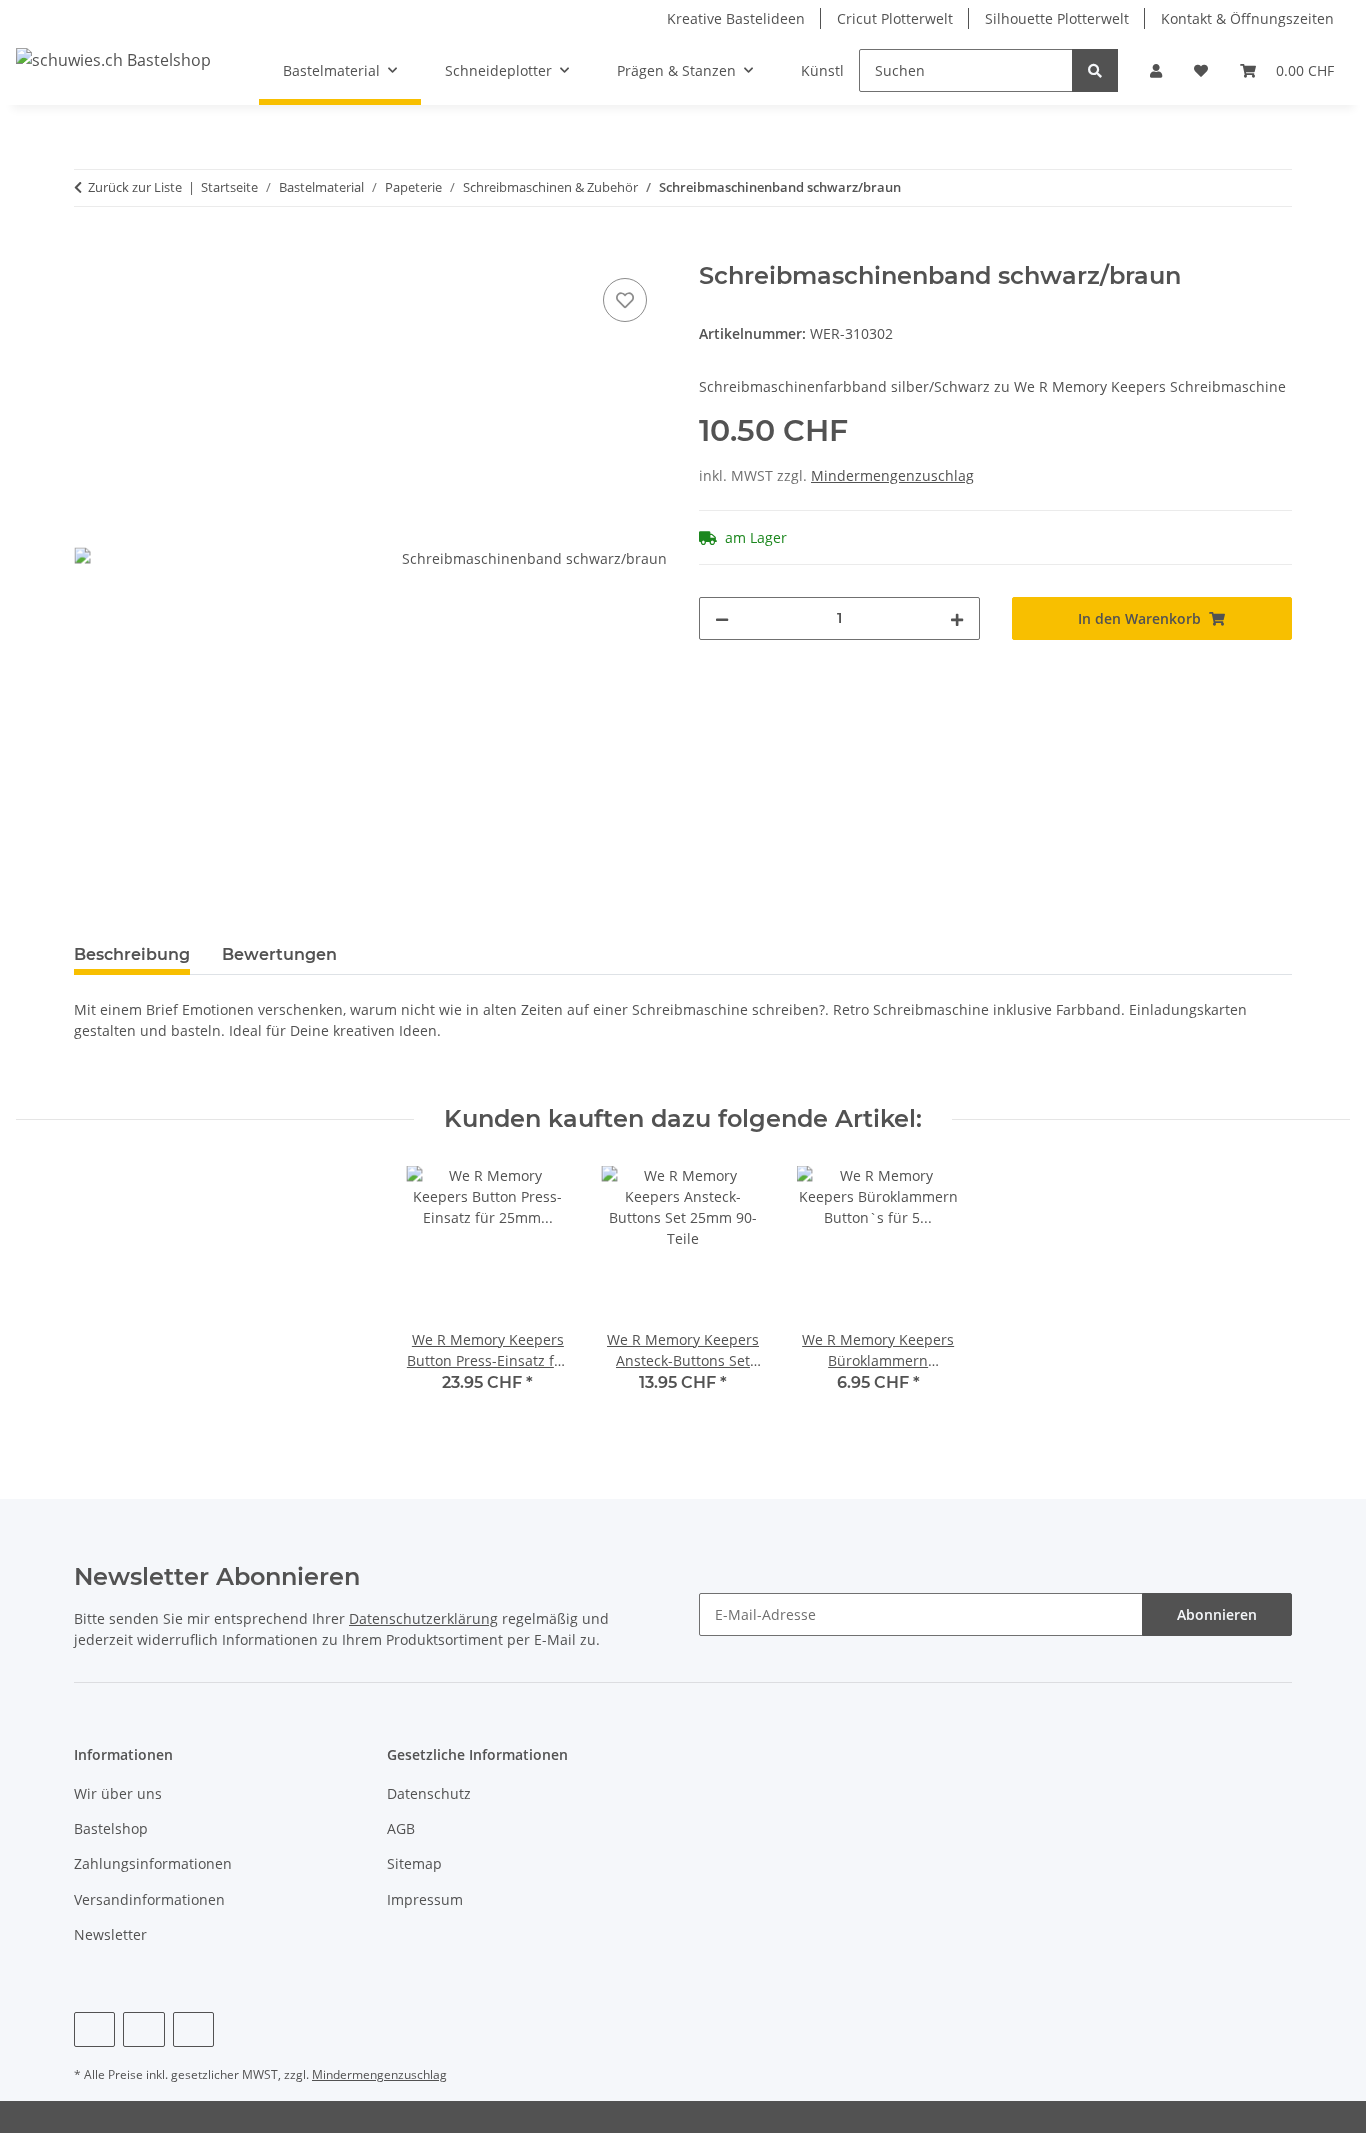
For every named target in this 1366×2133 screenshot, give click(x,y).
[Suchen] (1095, 70)
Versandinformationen (149, 1899)
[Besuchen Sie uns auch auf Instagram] (193, 2029)
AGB (401, 1828)
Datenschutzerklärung (423, 1618)
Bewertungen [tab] (279, 954)
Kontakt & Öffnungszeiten (1247, 18)
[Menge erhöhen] (957, 618)
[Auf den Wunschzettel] (625, 300)
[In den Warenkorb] (90, 251)
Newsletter (110, 1934)
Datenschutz (429, 1793)
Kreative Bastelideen (736, 18)
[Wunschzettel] (1201, 70)
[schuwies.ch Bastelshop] (113, 59)
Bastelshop (111, 1828)
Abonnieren (1217, 1614)
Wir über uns (118, 1793)
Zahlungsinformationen (153, 1863)
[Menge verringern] (722, 618)
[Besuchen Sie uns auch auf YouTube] (143, 2029)
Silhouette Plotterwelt (1057, 18)
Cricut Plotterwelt (895, 18)
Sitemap (414, 1863)
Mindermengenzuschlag (892, 475)
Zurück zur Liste (135, 187)
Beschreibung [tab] (132, 954)
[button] (1156, 70)
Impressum (425, 1899)
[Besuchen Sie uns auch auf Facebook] (94, 2029)
